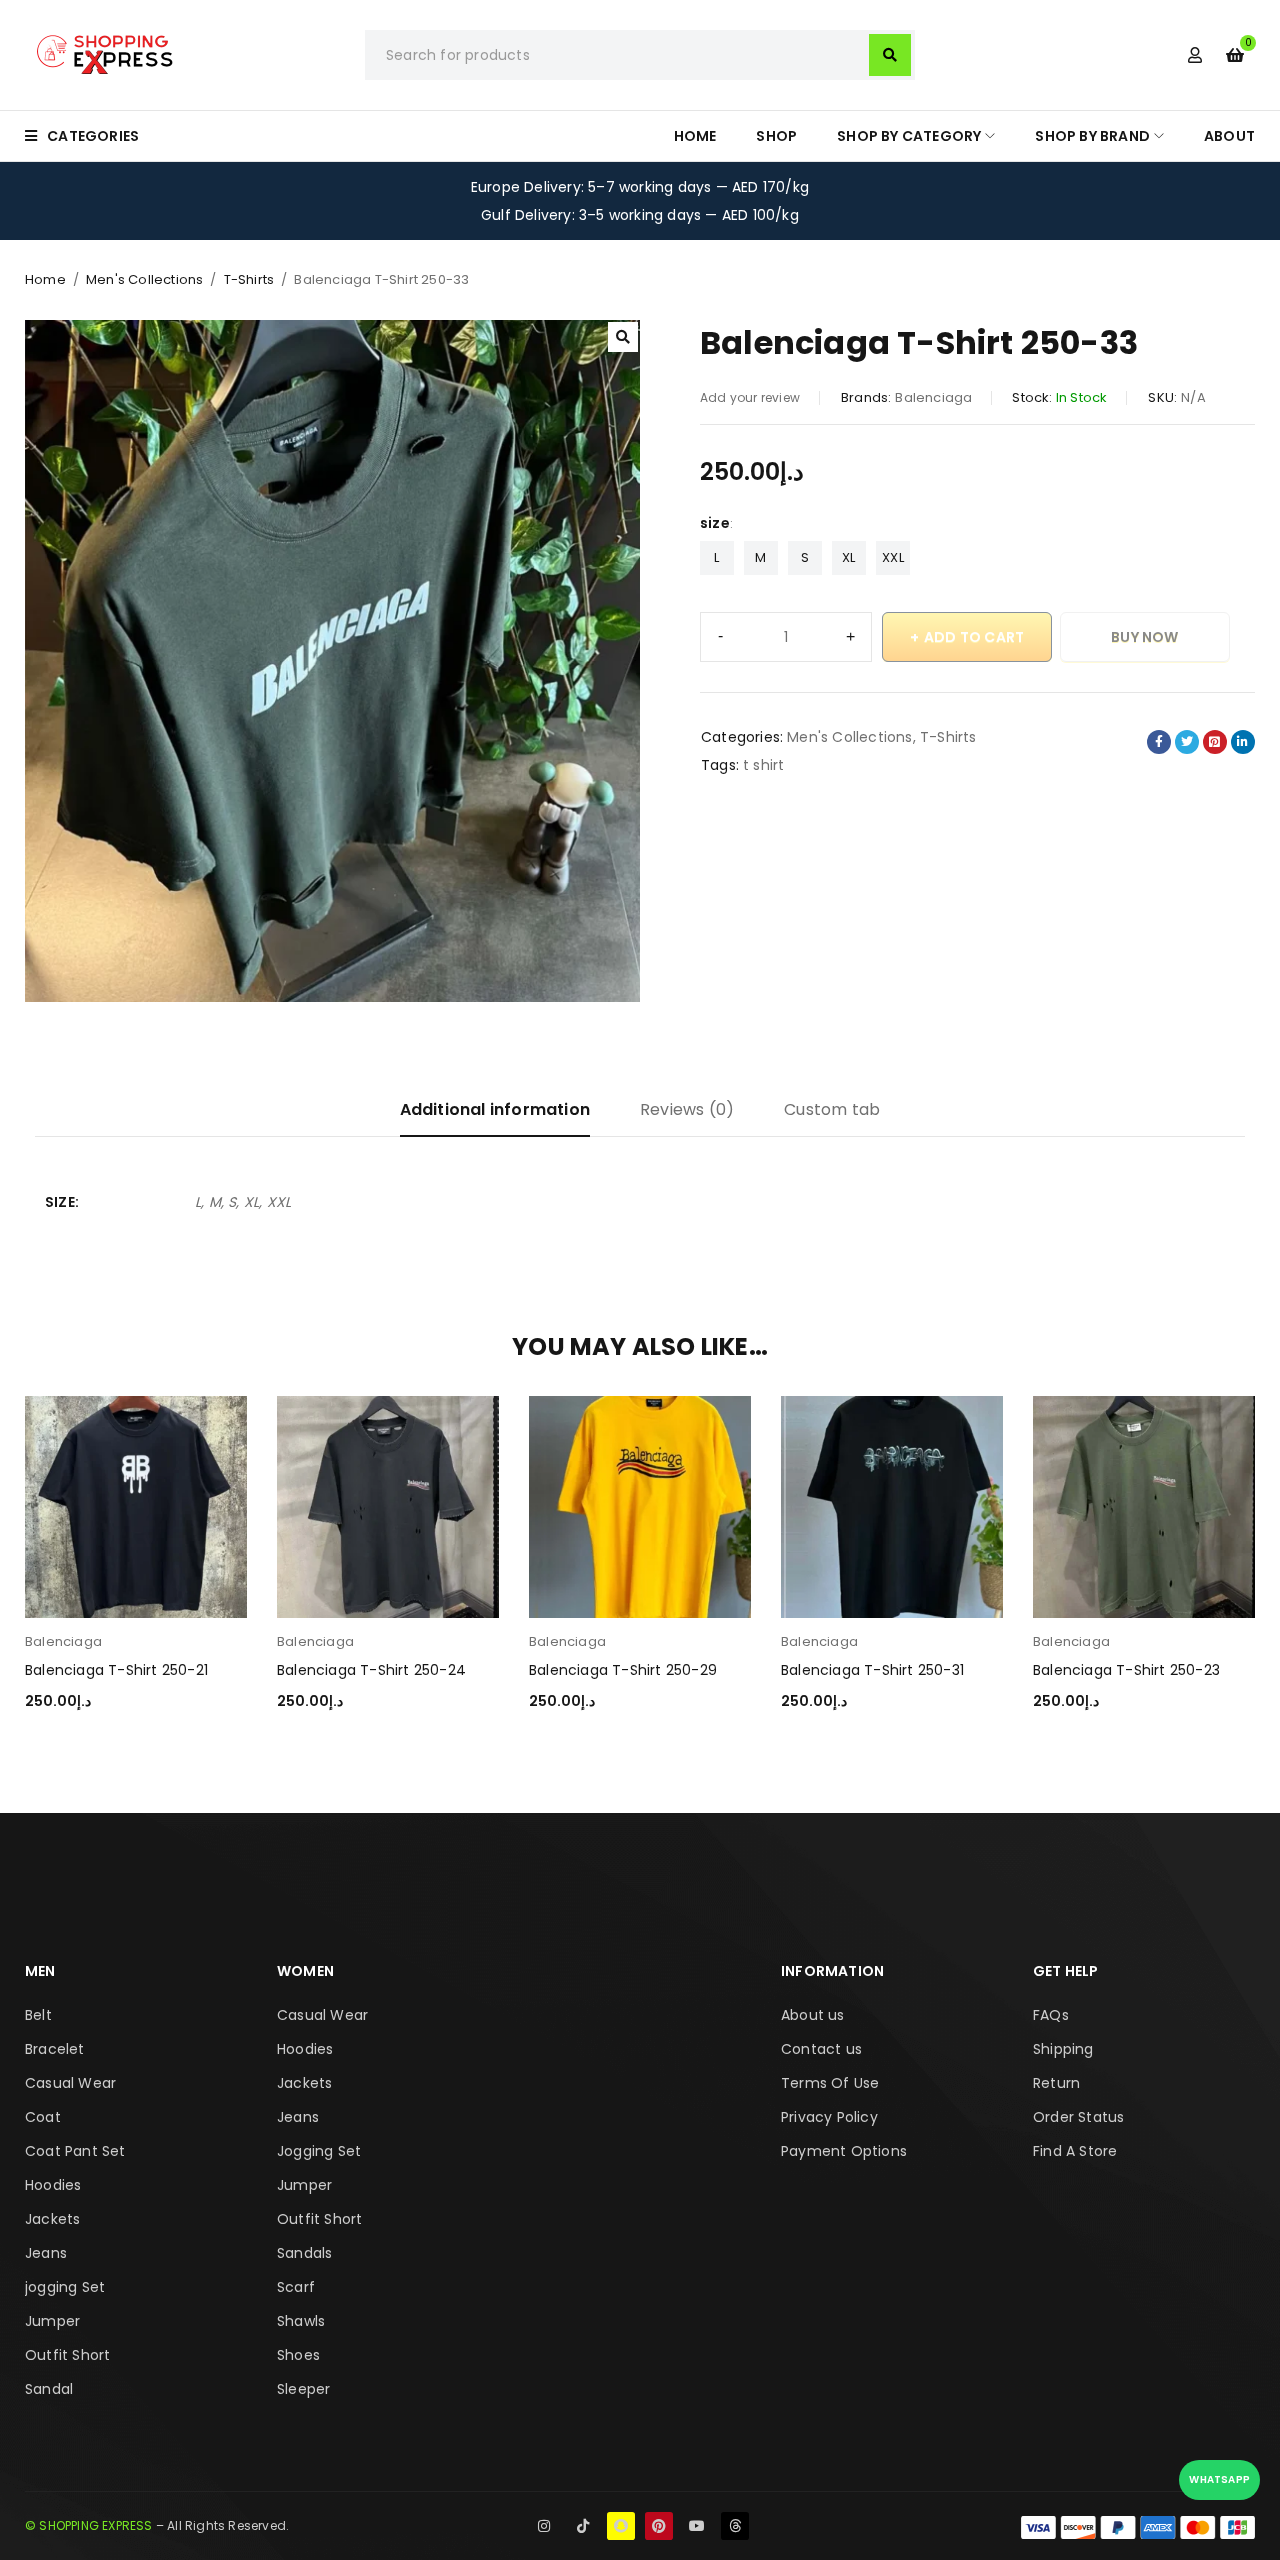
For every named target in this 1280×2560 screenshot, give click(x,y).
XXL (893, 557)
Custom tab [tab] (832, 1109)
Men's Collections (144, 279)
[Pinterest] (659, 2526)
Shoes (298, 2355)
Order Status (1078, 2117)
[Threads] (735, 2526)
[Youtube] (697, 2526)
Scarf (296, 2287)
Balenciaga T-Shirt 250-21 (116, 1670)
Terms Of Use (830, 2083)
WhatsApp (1219, 2479)
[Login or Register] (1195, 55)
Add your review (750, 397)
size (715, 523)
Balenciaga (933, 397)
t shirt (763, 765)
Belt (38, 2015)
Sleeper (303, 2389)
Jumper (52, 2321)
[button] (623, 337)
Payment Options (844, 2151)
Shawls (301, 2321)
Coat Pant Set (75, 2151)
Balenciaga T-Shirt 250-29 (623, 1670)
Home (45, 279)
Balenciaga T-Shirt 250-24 (371, 1670)
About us (813, 2015)
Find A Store (1075, 2151)
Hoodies (53, 2185)
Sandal (49, 2389)
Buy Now (1144, 637)
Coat (43, 2117)
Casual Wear (70, 2083)
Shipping (1063, 2049)
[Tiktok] (583, 2526)
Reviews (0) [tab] (687, 1109)
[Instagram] (544, 2526)
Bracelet (55, 2049)
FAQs (1051, 2015)
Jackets (52, 2219)
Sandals (304, 2253)
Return (1056, 2083)
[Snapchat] (621, 2526)
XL (848, 557)
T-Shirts (249, 279)
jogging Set (65, 2287)
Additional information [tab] (495, 1109)
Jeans (46, 2253)
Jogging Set (319, 2151)
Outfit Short (67, 2355)
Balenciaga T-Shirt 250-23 (1126, 1670)
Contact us (821, 2049)
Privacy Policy (829, 2117)
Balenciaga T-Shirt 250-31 (872, 1670)
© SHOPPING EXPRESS (89, 2525)
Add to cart (974, 637)
